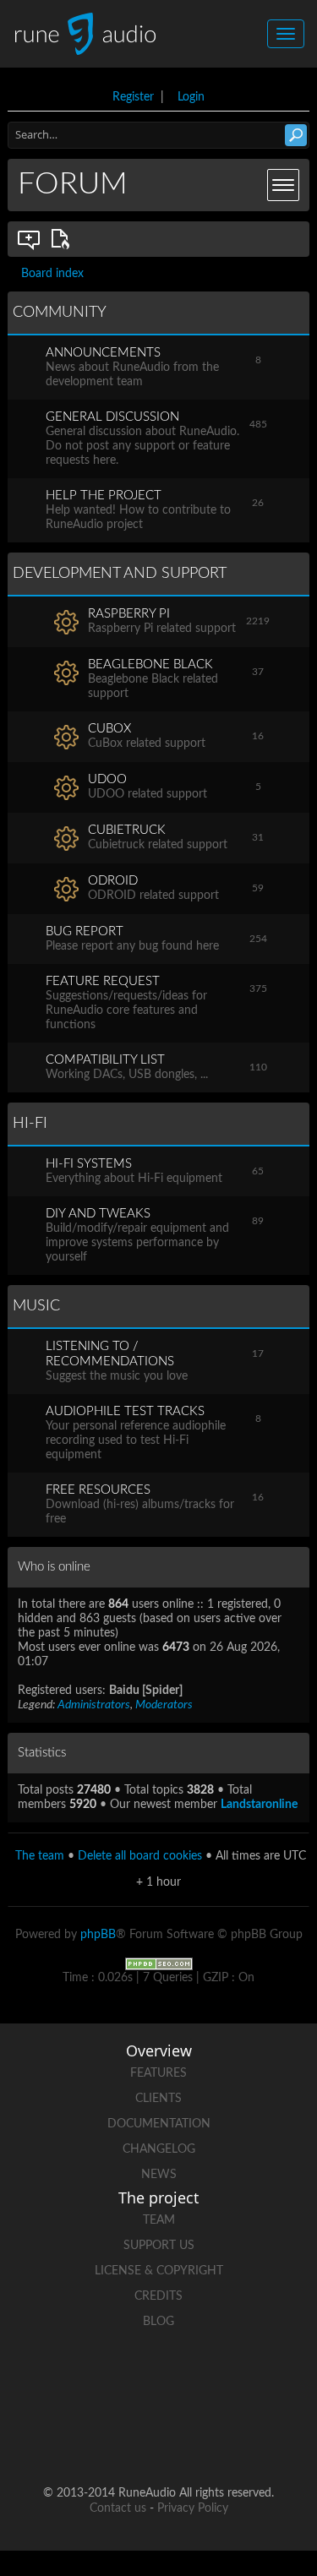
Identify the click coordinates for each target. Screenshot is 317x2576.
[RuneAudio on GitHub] (63, 2380)
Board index (52, 274)
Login (191, 97)
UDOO (107, 779)
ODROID (113, 881)
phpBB (98, 1935)
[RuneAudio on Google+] (255, 2380)
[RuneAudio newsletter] (223, 2439)
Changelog (159, 2149)
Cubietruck (127, 830)
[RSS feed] (159, 2439)
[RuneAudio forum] (95, 2439)
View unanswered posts (30, 239)
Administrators (94, 1705)
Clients (158, 2099)
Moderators (164, 1705)
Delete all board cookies (140, 1856)
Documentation (159, 2124)
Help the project (104, 496)
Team (159, 2220)
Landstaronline (259, 1805)
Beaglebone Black (150, 664)
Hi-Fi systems (89, 1164)
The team (40, 1856)
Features (158, 2073)
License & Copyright (159, 2271)
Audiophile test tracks (125, 1411)
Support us (159, 2246)
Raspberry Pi (129, 614)
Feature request (103, 981)
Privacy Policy (193, 2508)
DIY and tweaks (98, 1214)
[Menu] (283, 185)
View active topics (63, 239)
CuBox (109, 729)
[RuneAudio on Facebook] (127, 2380)
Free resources (98, 1490)
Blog (158, 2322)
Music (36, 1306)
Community (60, 313)
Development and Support (120, 574)
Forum (73, 184)
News (159, 2175)
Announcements (103, 353)
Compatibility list (105, 1060)
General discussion (112, 417)
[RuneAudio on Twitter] (191, 2380)
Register (133, 97)
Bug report (85, 931)
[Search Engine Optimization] (159, 1963)
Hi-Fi (30, 1124)
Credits (158, 2296)
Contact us (118, 2508)
